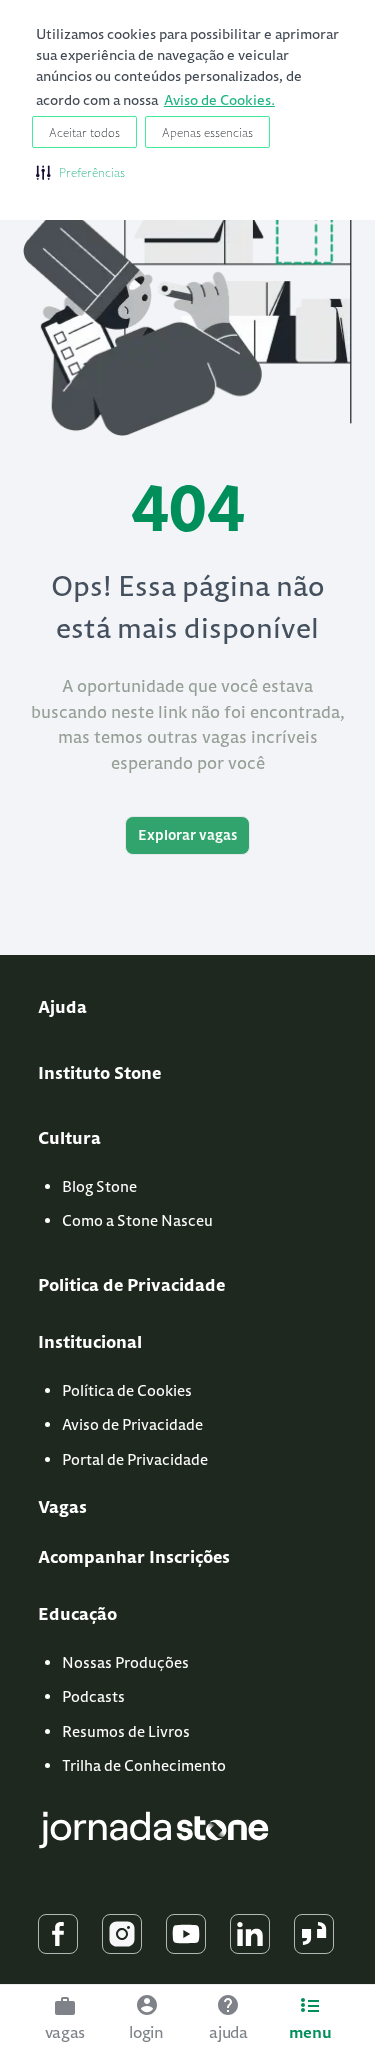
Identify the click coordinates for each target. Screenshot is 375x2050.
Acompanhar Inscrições (134, 1557)
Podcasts (93, 1696)
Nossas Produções (125, 1662)
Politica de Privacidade (131, 1285)
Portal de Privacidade (135, 1459)
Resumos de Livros (126, 1731)
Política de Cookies (127, 1390)
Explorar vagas (187, 835)
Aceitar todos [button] (84, 132)
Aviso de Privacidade (132, 1424)
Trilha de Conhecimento (144, 1765)
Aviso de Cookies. (219, 100)
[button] (80, 172)
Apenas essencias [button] (207, 132)
